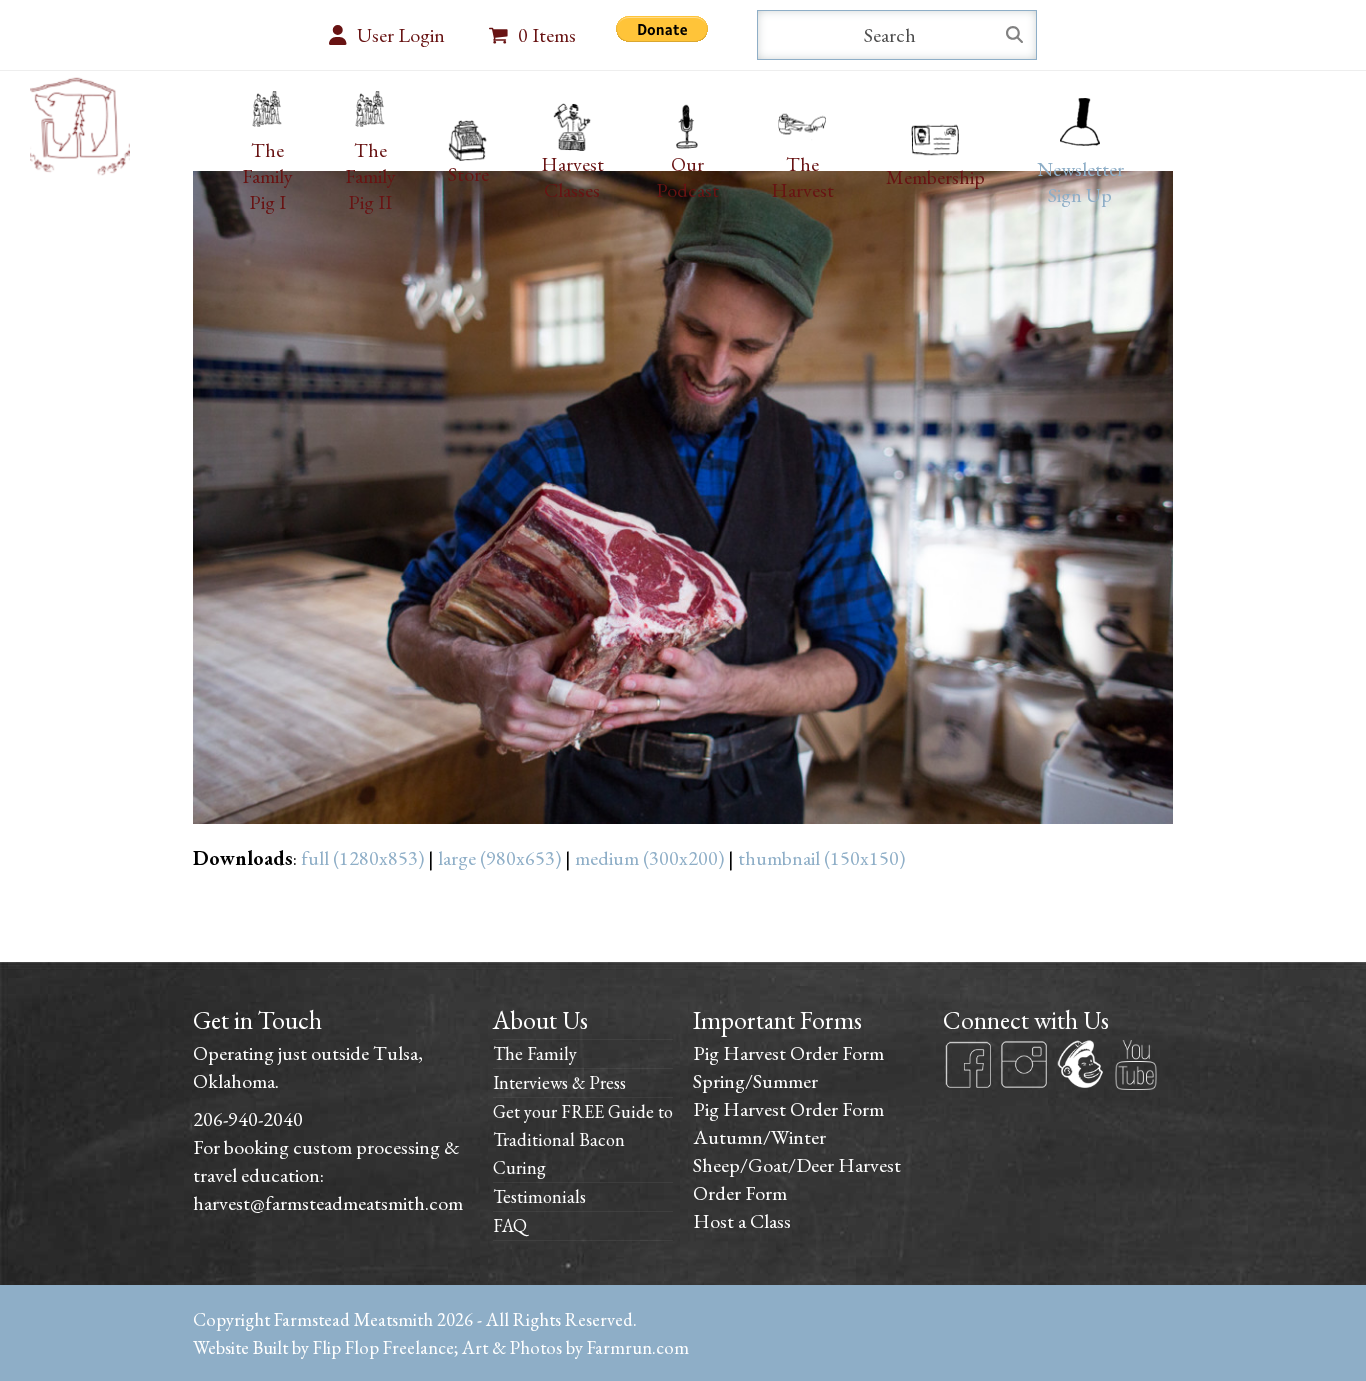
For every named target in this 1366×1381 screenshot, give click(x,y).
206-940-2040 (248, 1119)
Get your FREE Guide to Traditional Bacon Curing (583, 1139)
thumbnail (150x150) (821, 858)
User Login (401, 35)
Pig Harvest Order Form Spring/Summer (788, 1067)
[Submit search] (1014, 35)
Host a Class (742, 1221)
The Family (535, 1053)
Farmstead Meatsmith (353, 1319)
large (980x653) (499, 858)
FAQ (510, 1225)
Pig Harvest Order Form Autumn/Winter (788, 1123)
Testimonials (539, 1196)
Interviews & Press (559, 1082)
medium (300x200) (649, 858)
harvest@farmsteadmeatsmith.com (328, 1203)
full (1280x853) (362, 858)
